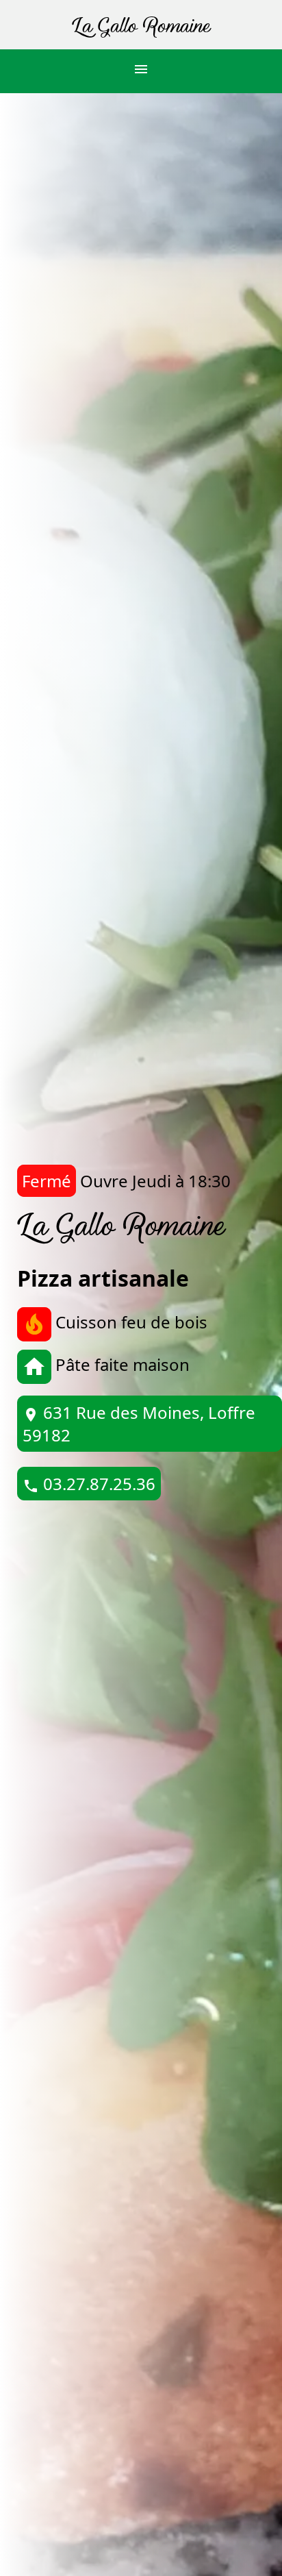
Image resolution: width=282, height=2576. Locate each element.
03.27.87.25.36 (89, 1484)
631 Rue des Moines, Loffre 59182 (139, 1424)
